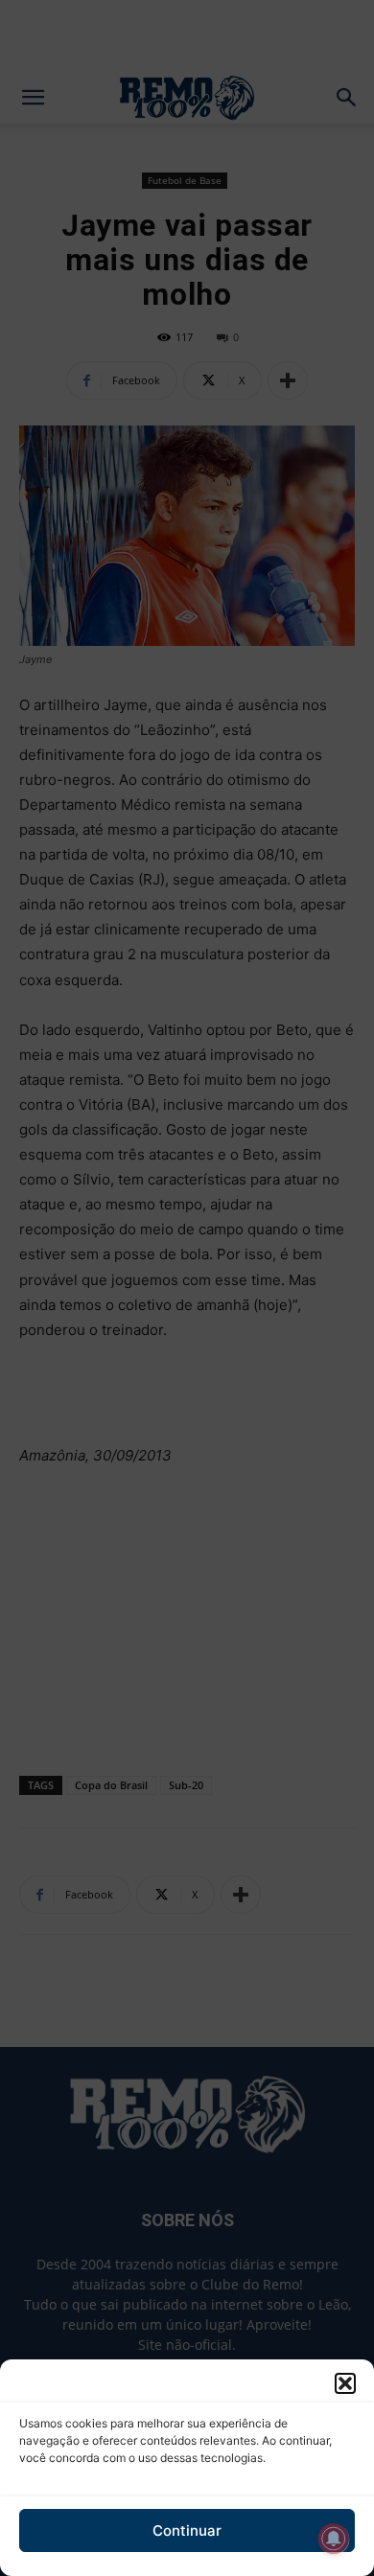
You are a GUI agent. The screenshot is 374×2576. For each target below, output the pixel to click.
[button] (345, 2383)
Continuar (187, 2530)
